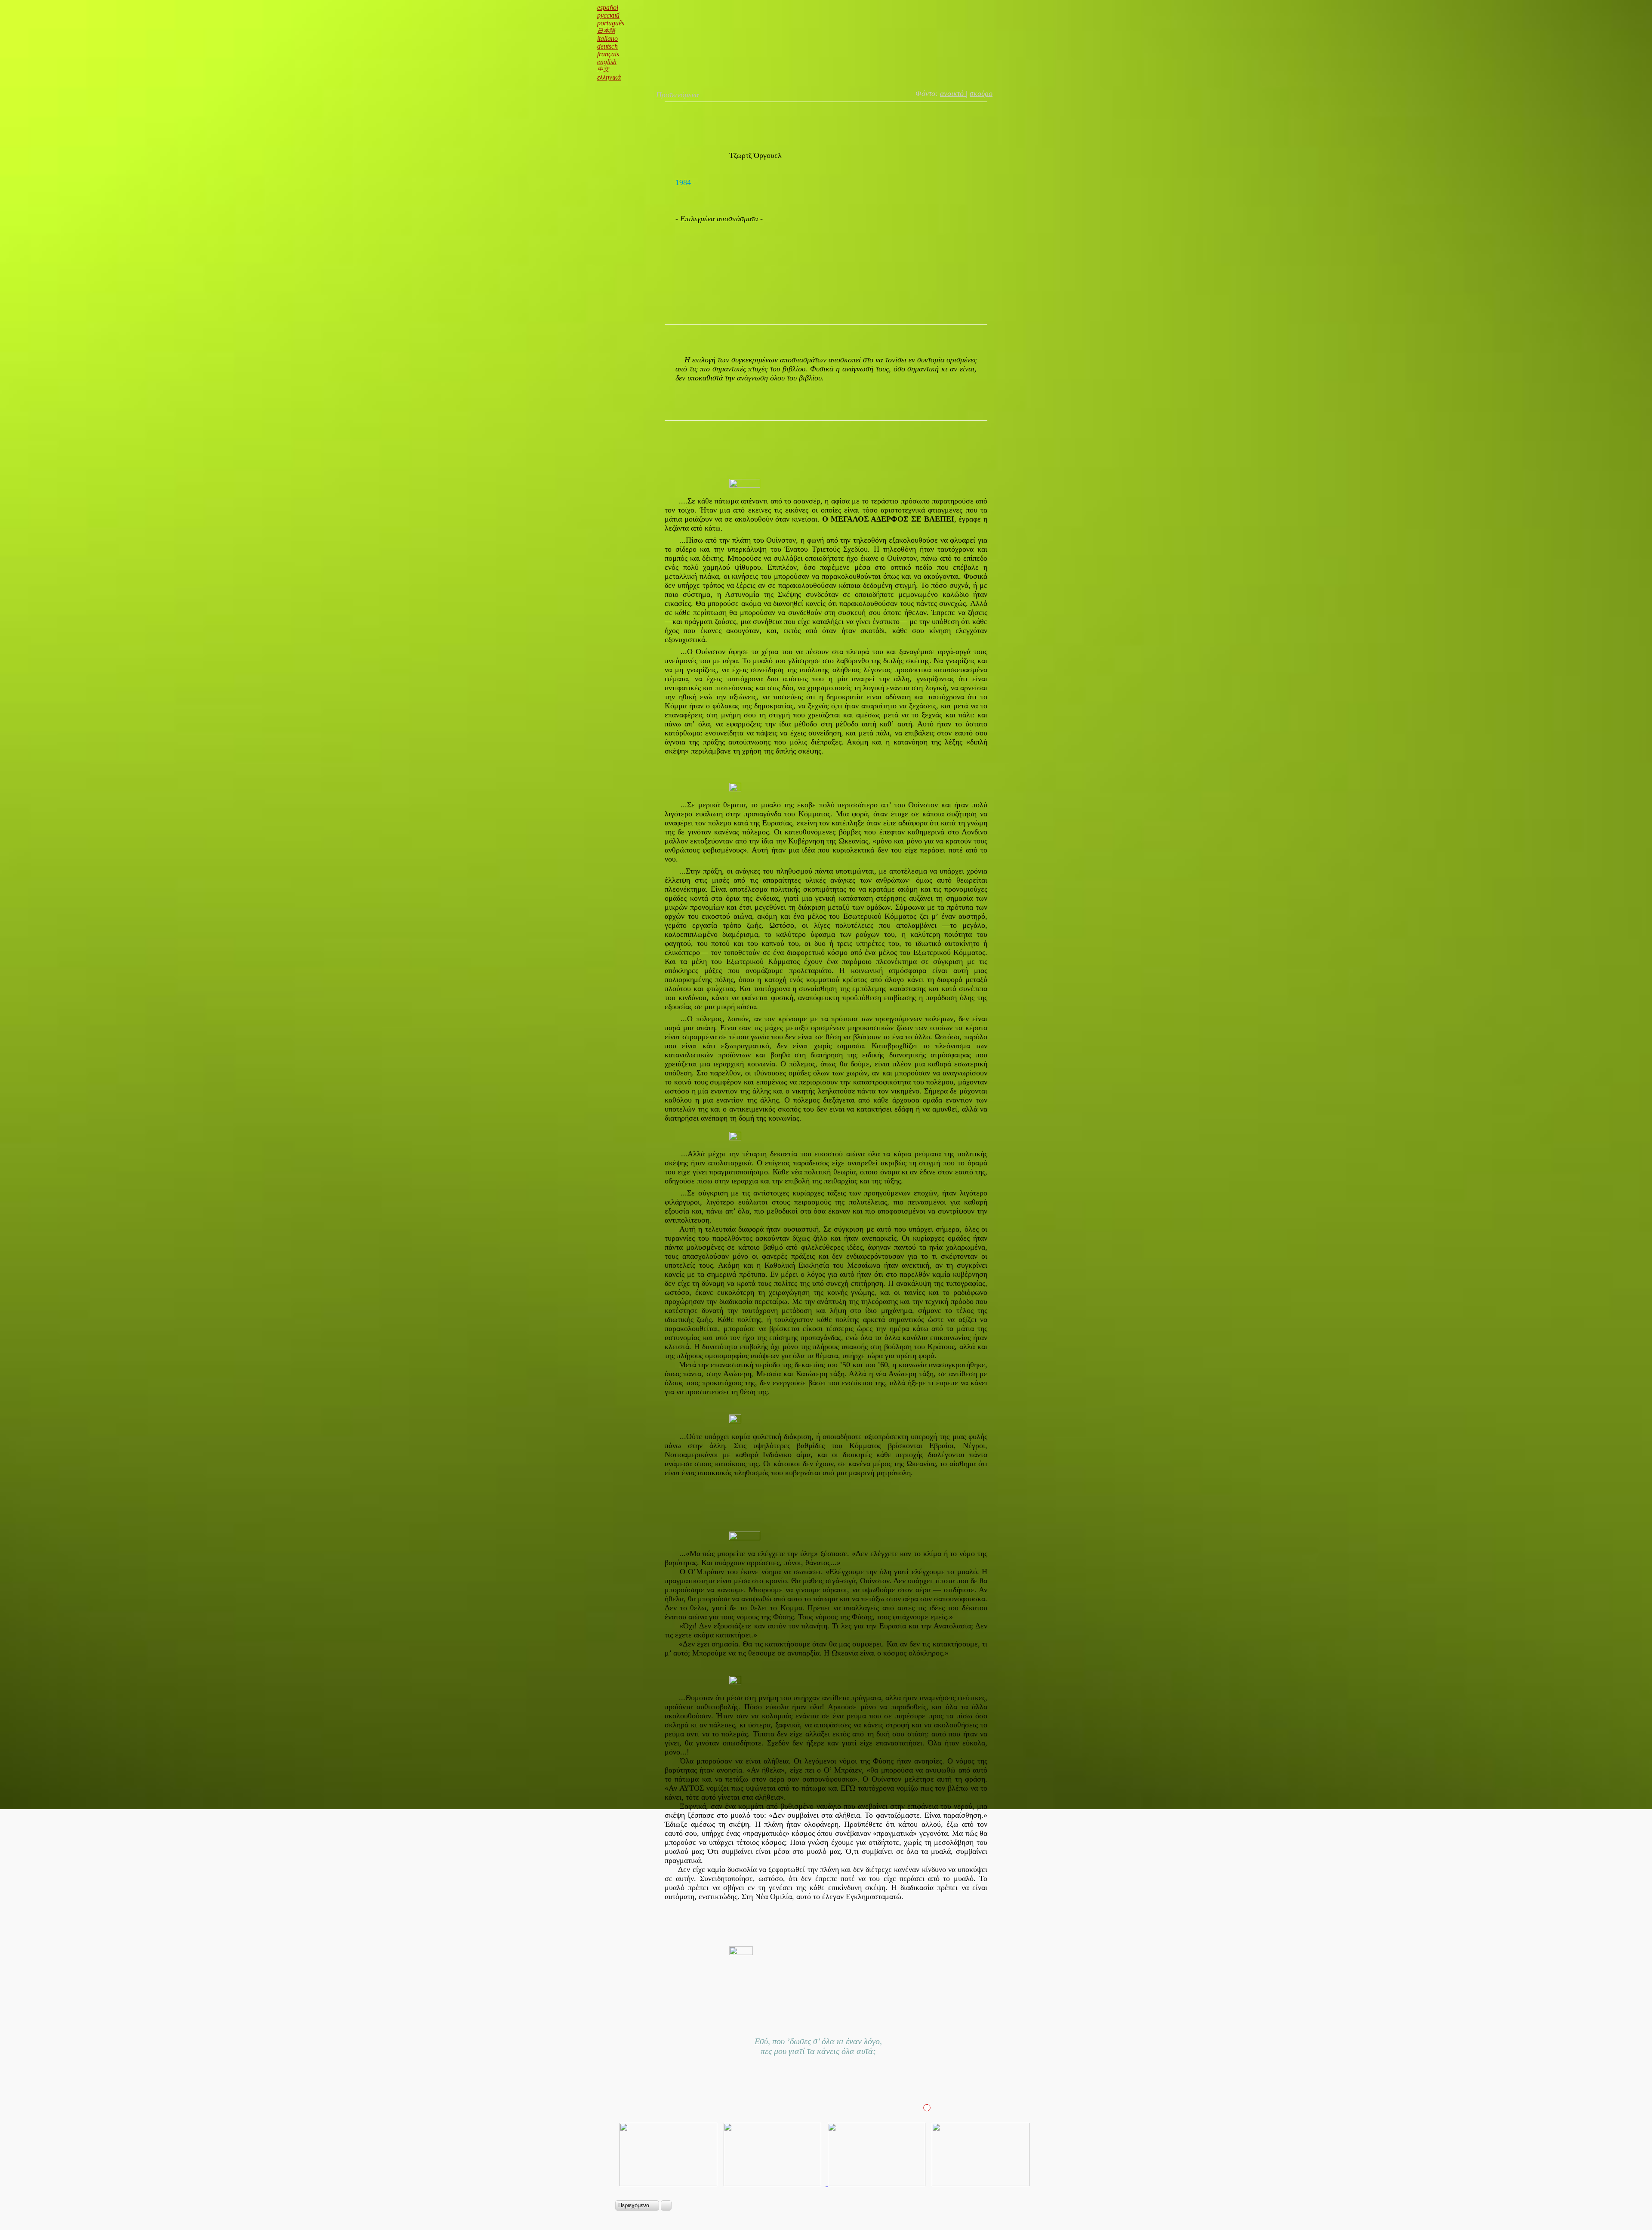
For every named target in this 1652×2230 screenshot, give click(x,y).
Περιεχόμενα (635, 2205)
